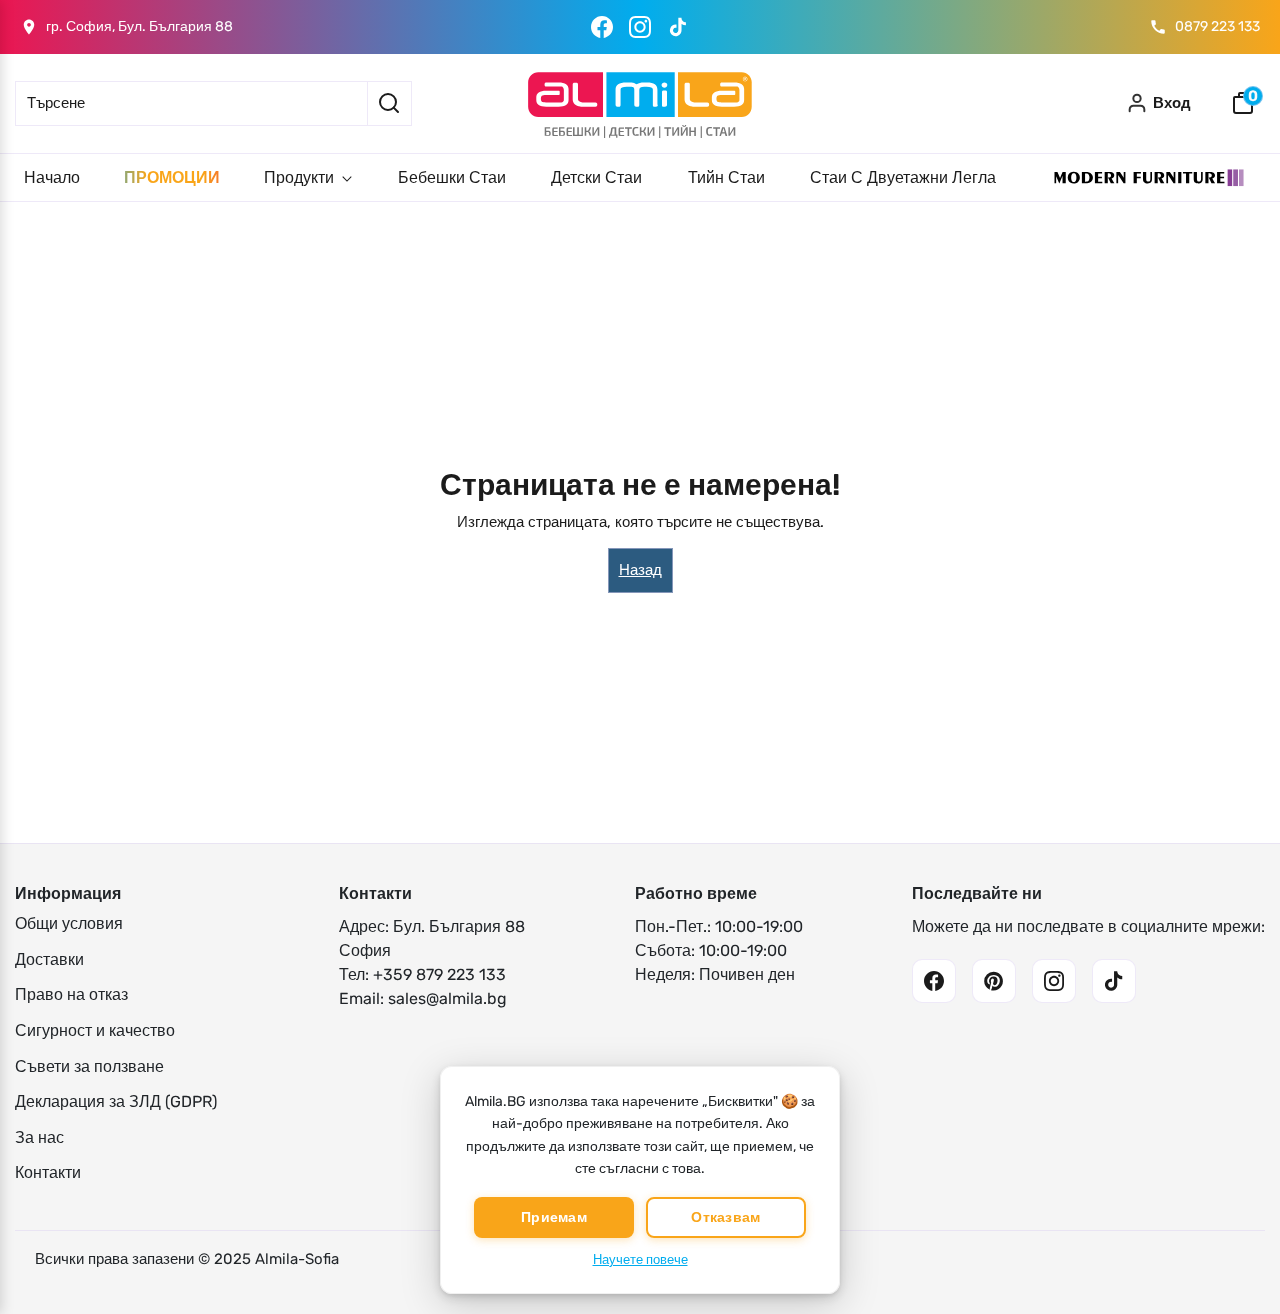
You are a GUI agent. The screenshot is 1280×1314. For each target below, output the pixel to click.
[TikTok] (678, 27)
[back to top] (1235, 1263)
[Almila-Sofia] (640, 103)
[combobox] (191, 103)
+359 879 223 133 (439, 974)
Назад (640, 570)
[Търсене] (389, 103)
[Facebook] (602, 27)
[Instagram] (640, 27)
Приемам (554, 1217)
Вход (1172, 103)
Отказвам (725, 1217)
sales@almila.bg (447, 998)
